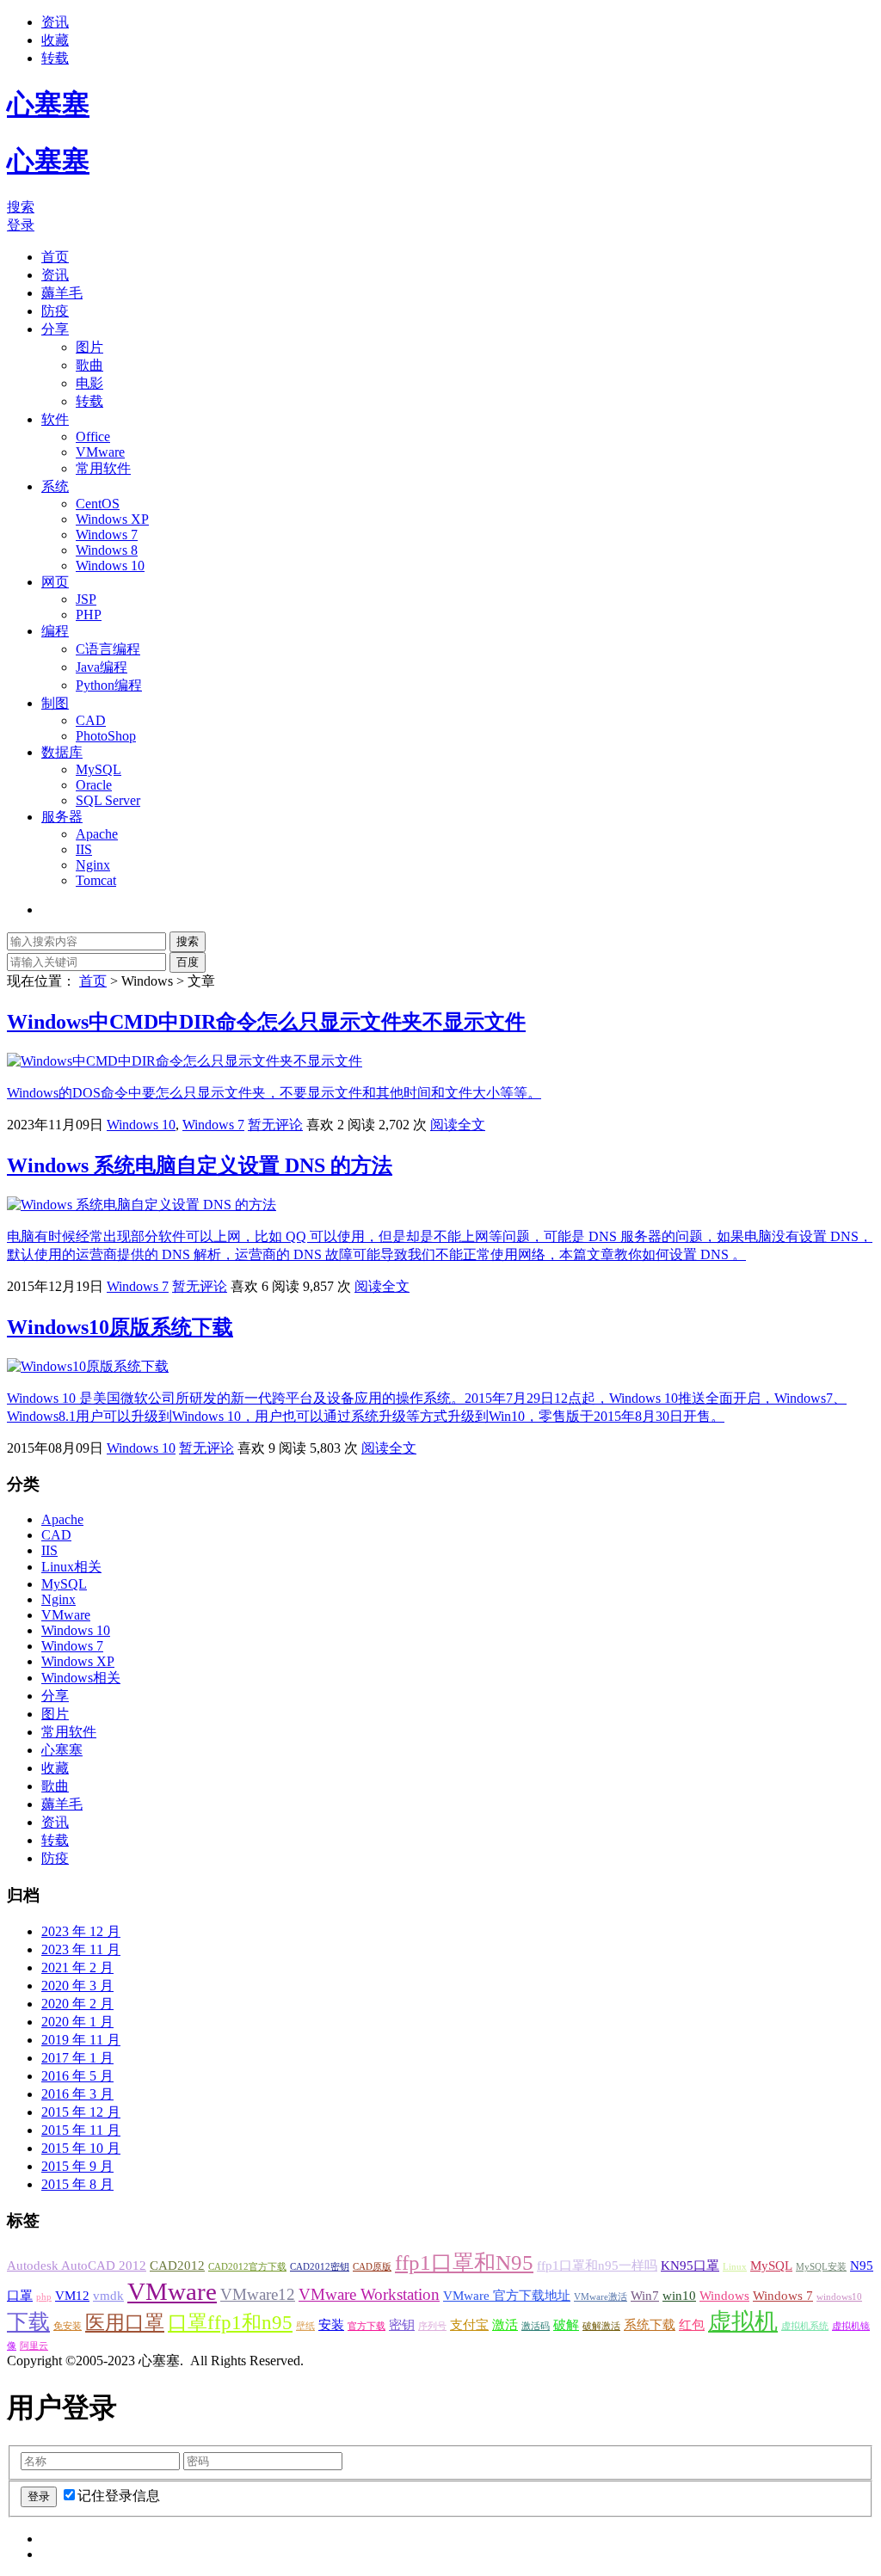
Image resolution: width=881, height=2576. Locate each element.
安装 (331, 2324)
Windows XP (112, 519)
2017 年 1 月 (77, 2058)
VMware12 (258, 2294)
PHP (89, 615)
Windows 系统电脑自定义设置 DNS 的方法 (200, 1165)
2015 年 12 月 (81, 2112)
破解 (566, 2324)
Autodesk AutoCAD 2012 (77, 2265)
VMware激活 (601, 2297)
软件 (55, 419)
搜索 (21, 207)
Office (93, 437)
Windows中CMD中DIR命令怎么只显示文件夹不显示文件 (266, 1022)
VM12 (72, 2295)
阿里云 (34, 2346)
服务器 (62, 817)
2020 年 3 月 (77, 1986)
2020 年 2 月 (77, 2004)
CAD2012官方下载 (247, 2267)
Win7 (645, 2295)
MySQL (99, 769)
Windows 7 (107, 535)
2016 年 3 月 (77, 2094)
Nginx (93, 865)
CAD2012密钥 (320, 2267)
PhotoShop (106, 736)
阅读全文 (458, 1125)
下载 (28, 2321)
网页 (55, 582)
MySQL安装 (821, 2267)
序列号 (432, 2326)
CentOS (98, 504)
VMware (100, 452)
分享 (55, 329)
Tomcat (96, 880)
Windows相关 (81, 1678)
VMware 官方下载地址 (507, 2295)
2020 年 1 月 (77, 2022)
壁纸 (305, 2326)
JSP (86, 599)
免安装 (68, 2326)
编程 (55, 631)
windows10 (839, 2297)
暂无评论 (275, 1125)
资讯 (55, 22)
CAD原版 (372, 2267)
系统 (55, 486)
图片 (89, 347)
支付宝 (469, 2324)
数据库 (62, 752)
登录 (21, 225)
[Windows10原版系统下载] (88, 1366)
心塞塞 (62, 1750)
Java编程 (102, 667)
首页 (55, 257)
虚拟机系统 (805, 2326)
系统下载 (650, 2324)
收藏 (55, 40)
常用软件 (103, 468)
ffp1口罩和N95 (464, 2262)
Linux (735, 2267)
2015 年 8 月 (77, 2184)
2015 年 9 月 (77, 2166)
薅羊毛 (62, 293)
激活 (505, 2324)
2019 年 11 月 (81, 2040)
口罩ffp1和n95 (230, 2323)
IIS (84, 849)
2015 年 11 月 (81, 2130)
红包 (692, 2324)
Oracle (94, 785)
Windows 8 (107, 550)
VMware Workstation (369, 2294)
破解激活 (601, 2326)
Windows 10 (110, 566)
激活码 (536, 2326)
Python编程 (109, 685)
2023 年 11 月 (81, 1949)
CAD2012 (177, 2265)
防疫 (55, 311)
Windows (724, 2295)
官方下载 (367, 2326)
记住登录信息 (119, 2496)
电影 (89, 383)
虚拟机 (743, 2321)
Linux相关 (71, 1567)
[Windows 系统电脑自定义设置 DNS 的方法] (142, 1205)
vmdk (108, 2295)
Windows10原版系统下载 (120, 1327)
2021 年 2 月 (77, 1967)
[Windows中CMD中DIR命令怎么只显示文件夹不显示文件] (185, 1061)
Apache (97, 834)
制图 (55, 703)
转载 (55, 58)
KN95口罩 (690, 2265)
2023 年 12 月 (81, 1931)
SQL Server (108, 800)
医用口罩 (125, 2323)
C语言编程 (108, 649)
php (44, 2297)
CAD (91, 720)
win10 (679, 2295)
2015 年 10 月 (81, 2148)
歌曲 (89, 365)
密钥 (402, 2324)
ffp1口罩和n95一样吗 (597, 2265)
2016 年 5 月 (77, 2076)
